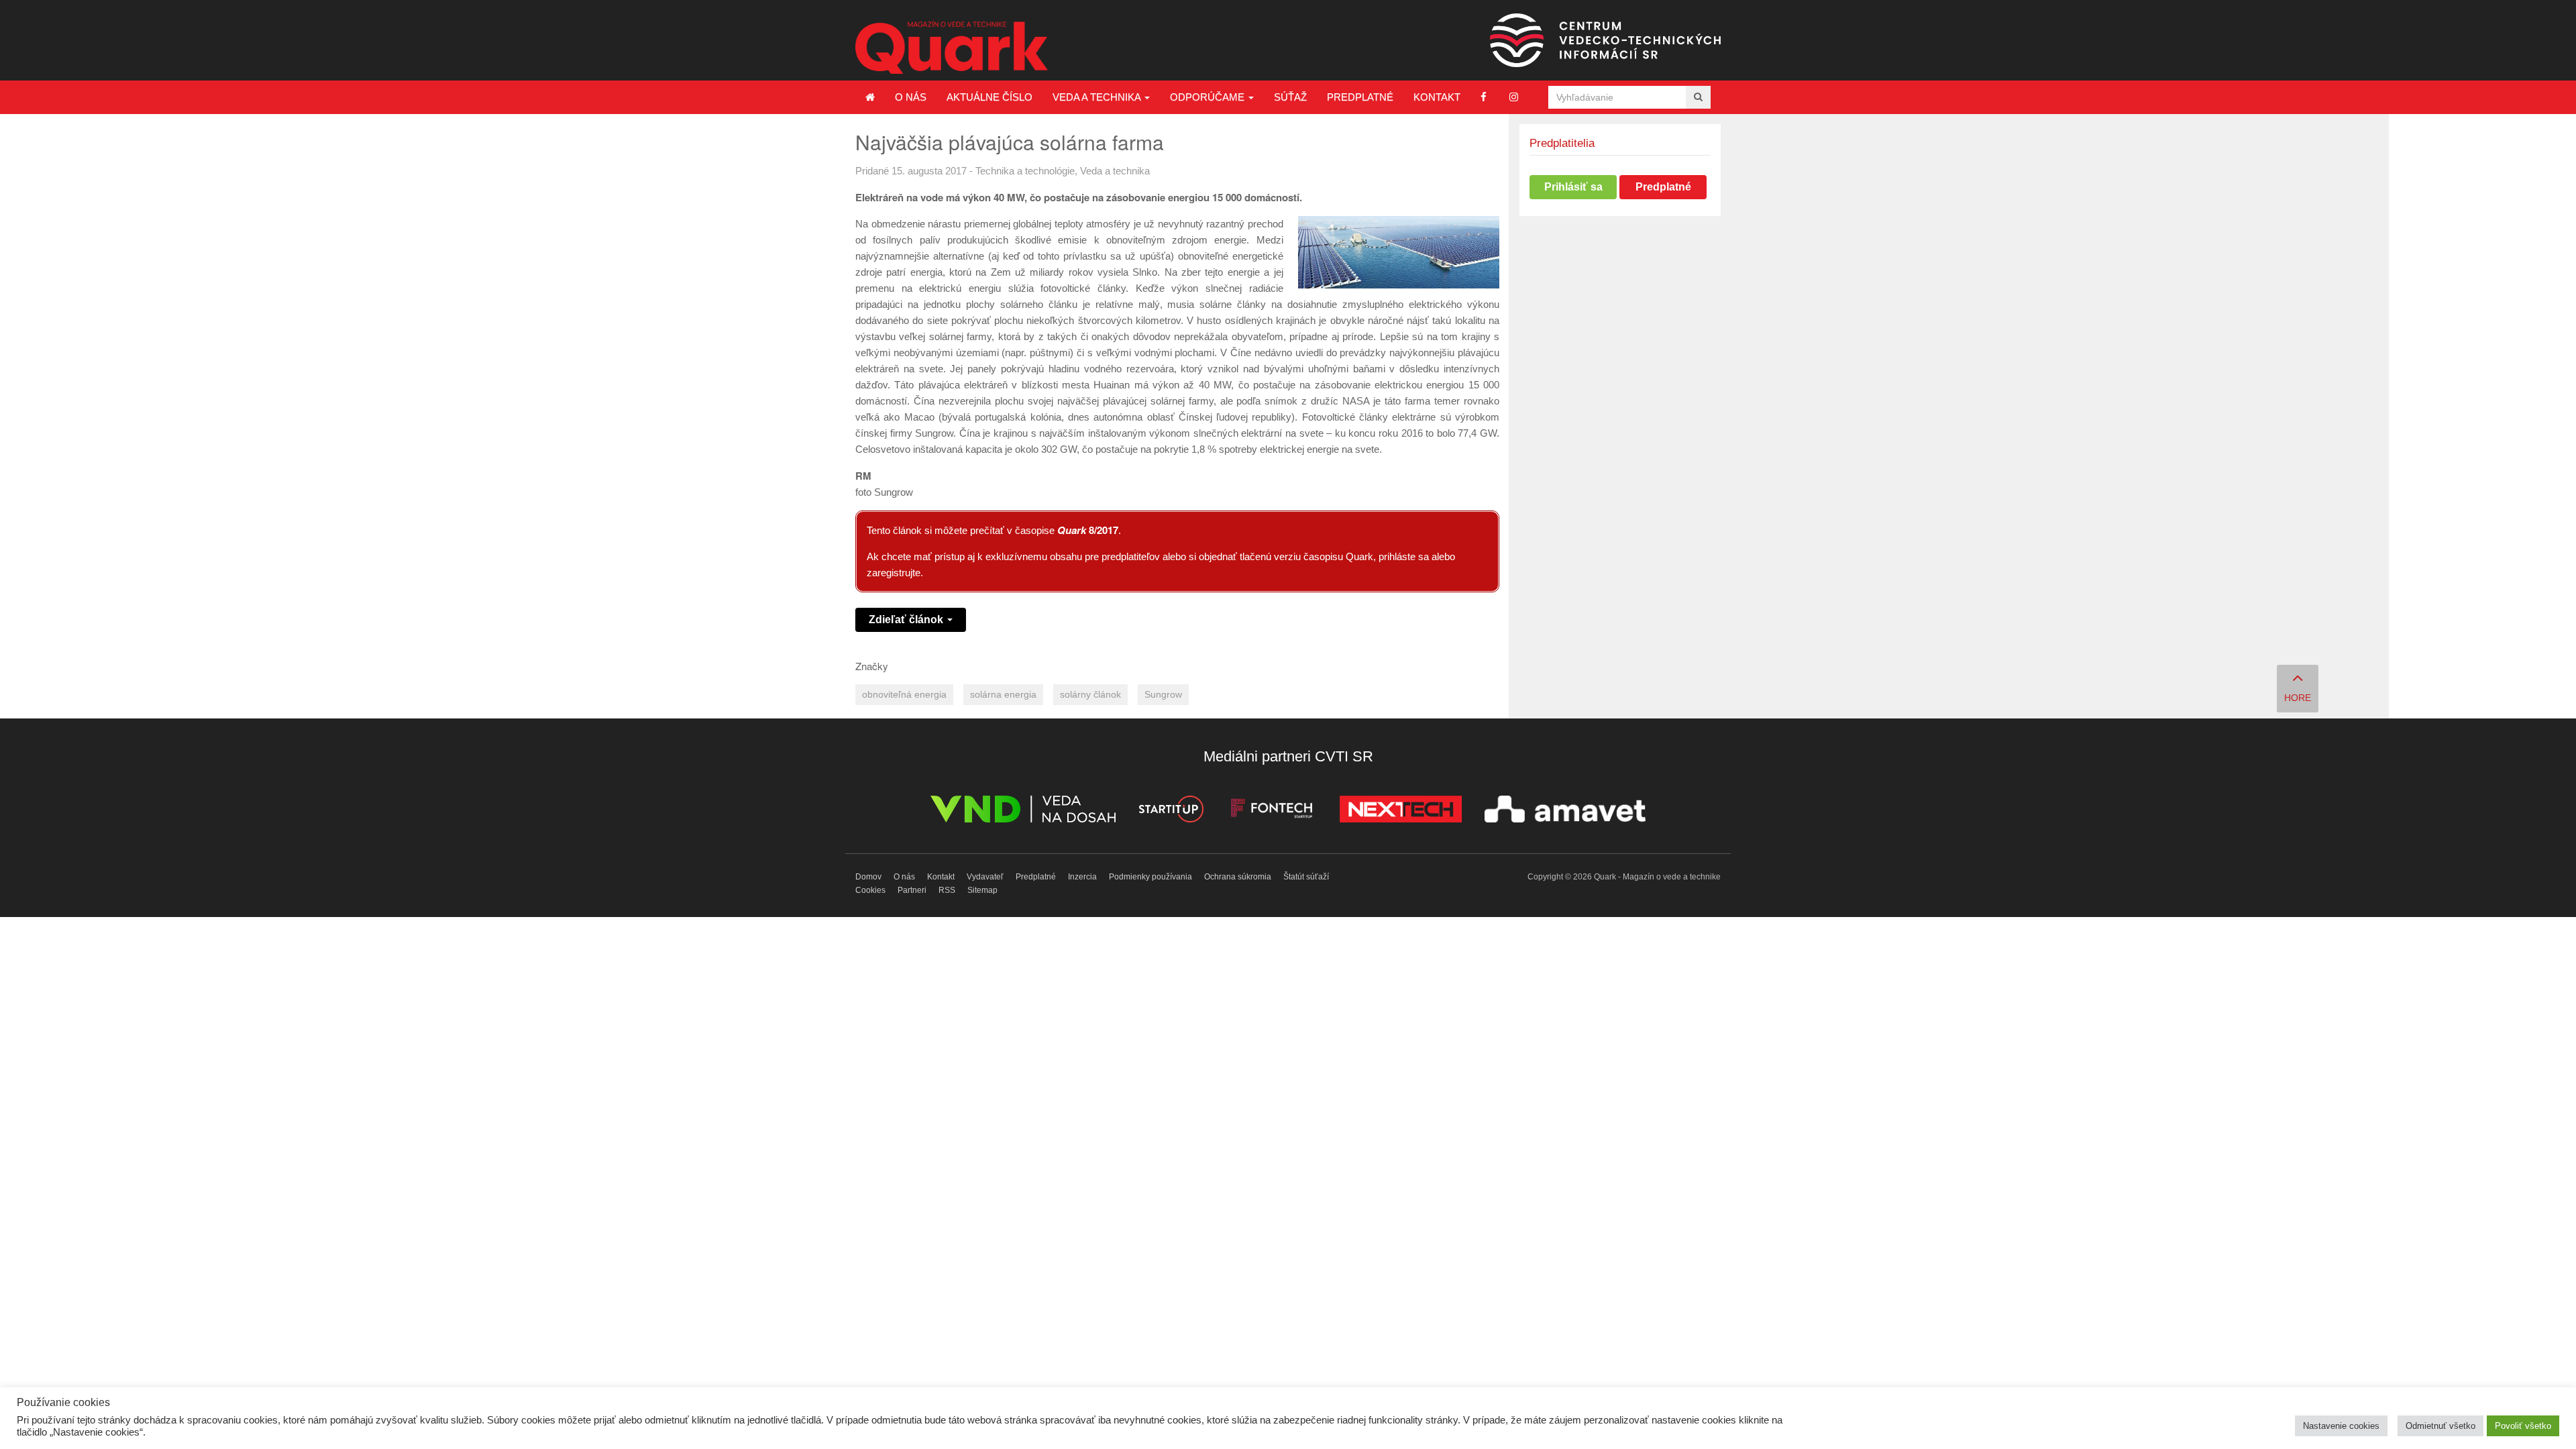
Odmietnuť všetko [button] (2440, 1426)
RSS (947, 890)
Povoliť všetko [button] (2523, 1426)
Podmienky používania (1150, 877)
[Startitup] (1171, 811)
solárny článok (1090, 695)
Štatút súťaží (1306, 877)
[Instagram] (1514, 97)
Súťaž (1290, 97)
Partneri (912, 890)
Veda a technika (1098, 97)
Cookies (870, 890)
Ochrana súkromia (1238, 877)
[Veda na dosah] (1023, 811)
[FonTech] (1272, 811)
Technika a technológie (1025, 171)
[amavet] (1565, 811)
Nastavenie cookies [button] (2341, 1426)
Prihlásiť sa (1573, 187)
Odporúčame (1209, 97)
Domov (868, 877)
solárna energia (1003, 695)
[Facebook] (1484, 97)
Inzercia (1082, 877)
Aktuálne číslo (989, 97)
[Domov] (870, 97)
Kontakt (1437, 97)
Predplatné (1360, 97)
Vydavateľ (985, 877)
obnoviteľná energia (904, 695)
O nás (911, 97)
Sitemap (982, 890)
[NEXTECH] (1401, 811)
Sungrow (1163, 695)
